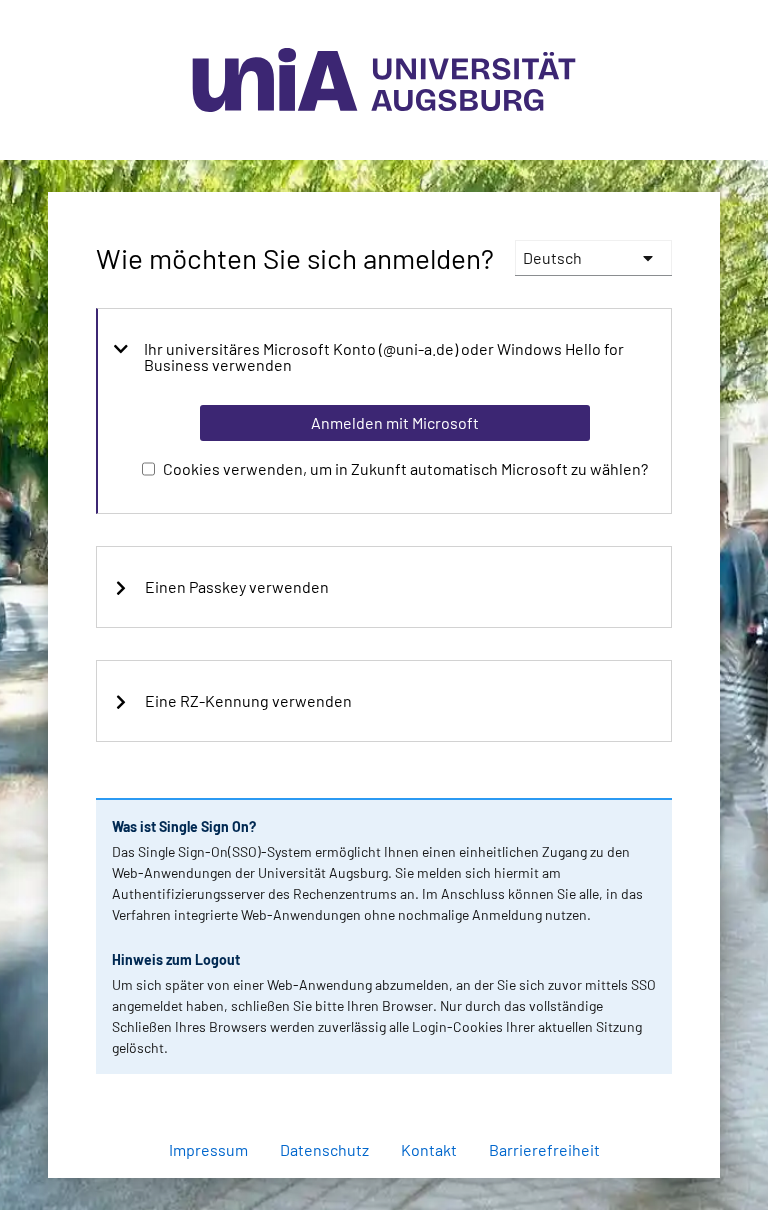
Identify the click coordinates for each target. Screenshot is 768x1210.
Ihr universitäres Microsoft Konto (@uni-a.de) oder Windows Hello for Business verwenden (384, 357)
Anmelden (394, 1167)
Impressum (208, 1149)
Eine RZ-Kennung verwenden (248, 701)
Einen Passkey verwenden (237, 587)
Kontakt (429, 1149)
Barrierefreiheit (544, 1149)
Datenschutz (324, 1149)
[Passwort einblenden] (630, 1076)
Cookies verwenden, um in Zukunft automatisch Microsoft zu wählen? (405, 468)
